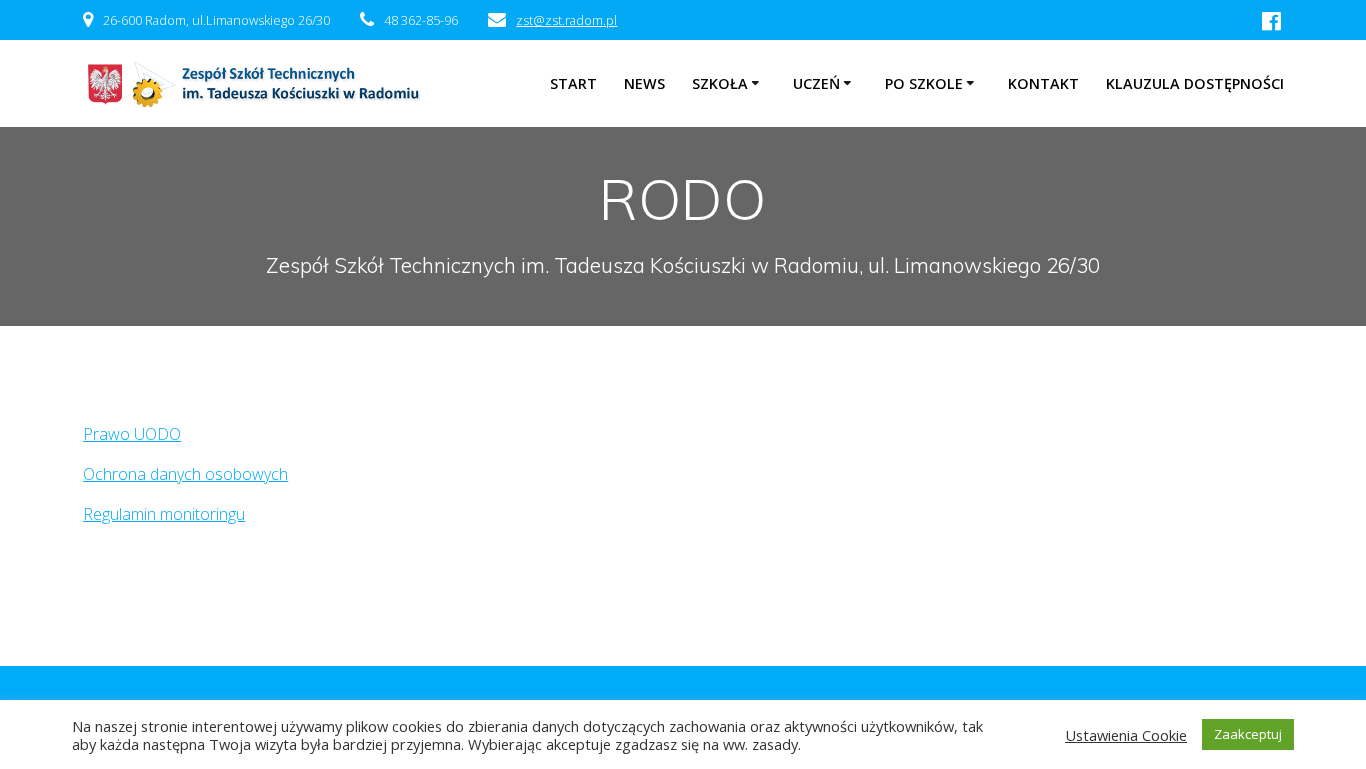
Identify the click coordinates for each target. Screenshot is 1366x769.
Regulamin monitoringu (164, 514)
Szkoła (720, 83)
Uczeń (816, 83)
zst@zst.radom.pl (566, 20)
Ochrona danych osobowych (185, 474)
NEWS (644, 83)
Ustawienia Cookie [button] (1126, 735)
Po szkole (924, 83)
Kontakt (1043, 83)
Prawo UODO (132, 434)
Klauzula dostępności (1195, 83)
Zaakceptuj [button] (1248, 734)
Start (573, 83)
